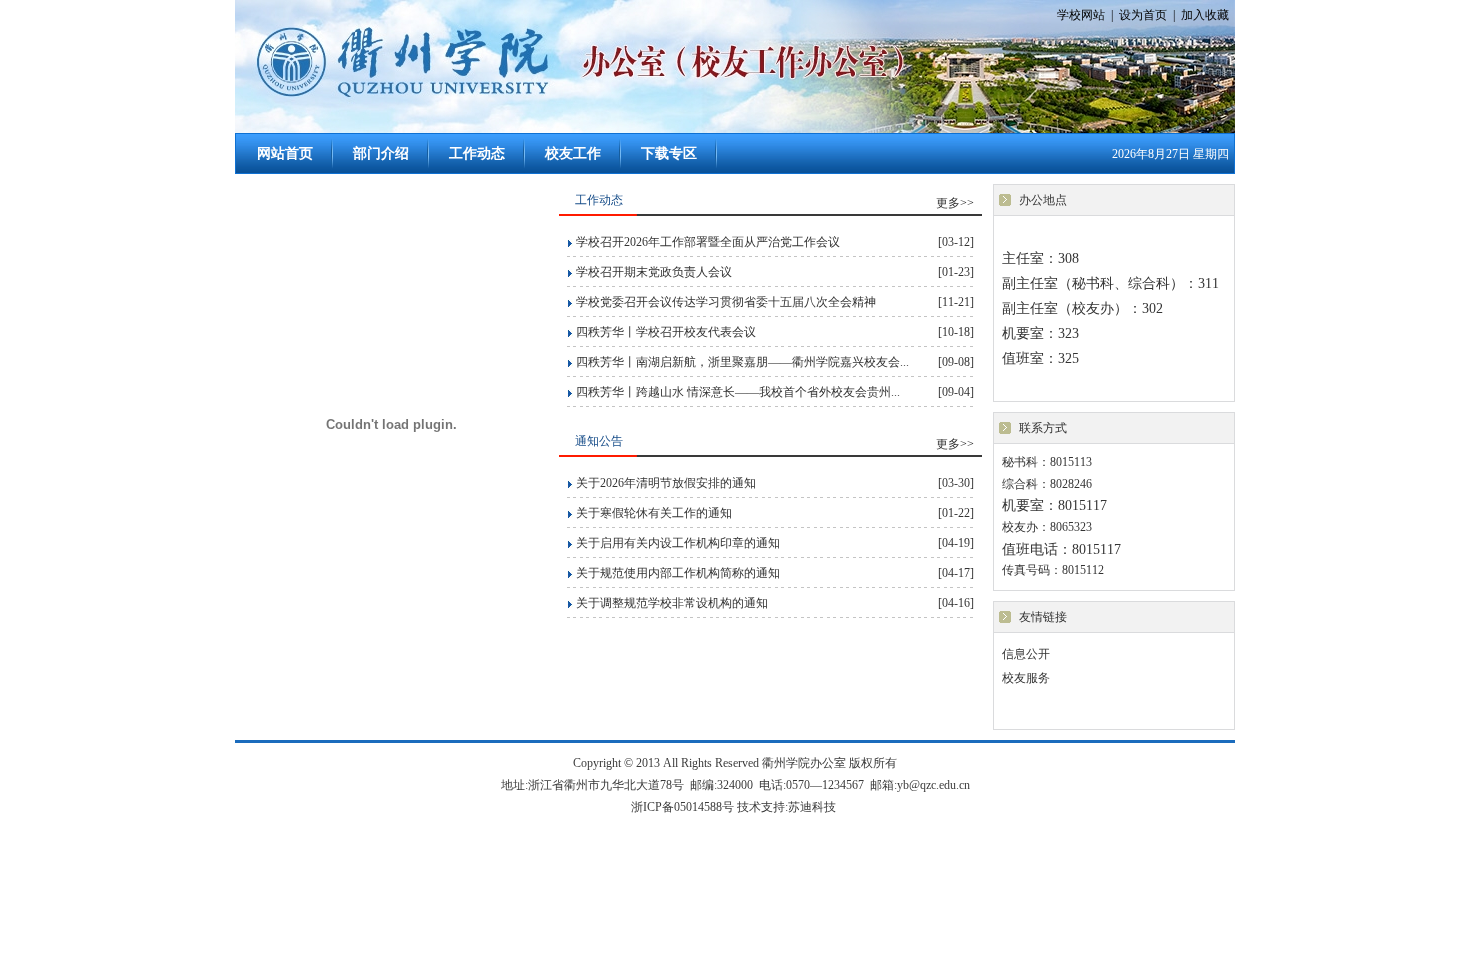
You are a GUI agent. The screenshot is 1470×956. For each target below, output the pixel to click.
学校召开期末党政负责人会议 (654, 272)
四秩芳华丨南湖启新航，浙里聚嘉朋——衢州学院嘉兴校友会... (742, 362)
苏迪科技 (812, 807)
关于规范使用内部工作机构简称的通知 (678, 573)
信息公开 (1026, 654)
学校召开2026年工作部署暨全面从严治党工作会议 (708, 242)
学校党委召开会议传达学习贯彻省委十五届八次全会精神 (726, 302)
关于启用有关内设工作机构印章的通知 (678, 543)
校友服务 (1026, 678)
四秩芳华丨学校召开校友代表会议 (666, 332)
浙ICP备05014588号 (684, 807)
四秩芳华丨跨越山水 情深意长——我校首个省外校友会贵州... (738, 392)
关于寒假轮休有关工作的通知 (654, 513)
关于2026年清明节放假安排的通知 (666, 483)
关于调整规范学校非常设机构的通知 (672, 603)
